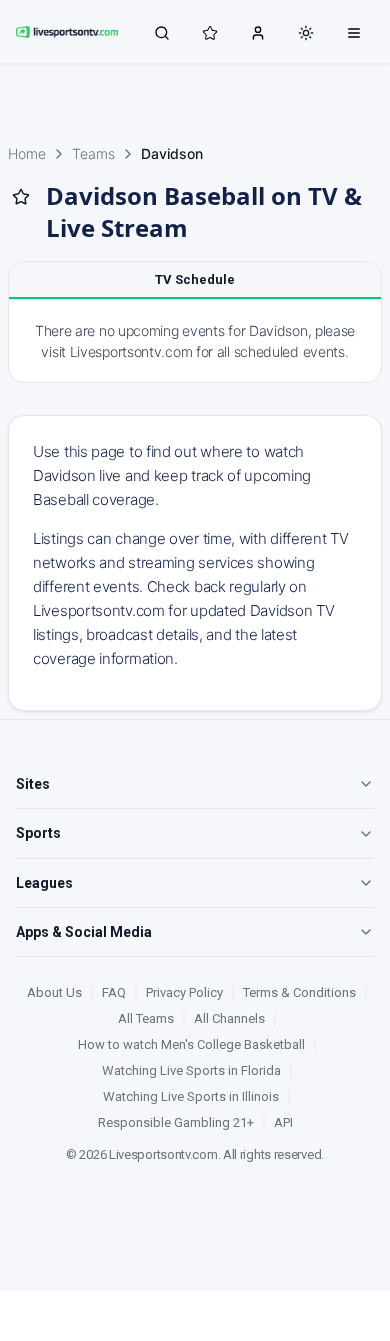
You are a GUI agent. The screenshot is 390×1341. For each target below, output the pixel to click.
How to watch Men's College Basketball (191, 1044)
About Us (54, 992)
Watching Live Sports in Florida (191, 1070)
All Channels (229, 1018)
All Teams (146, 1018)
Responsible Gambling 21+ (176, 1122)
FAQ (114, 992)
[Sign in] (258, 32)
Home (27, 153)
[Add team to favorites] (21, 197)
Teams (93, 153)
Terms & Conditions (299, 992)
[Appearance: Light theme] (306, 33)
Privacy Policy (184, 992)
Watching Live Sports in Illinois (191, 1096)
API (283, 1122)
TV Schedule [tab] (195, 279)
